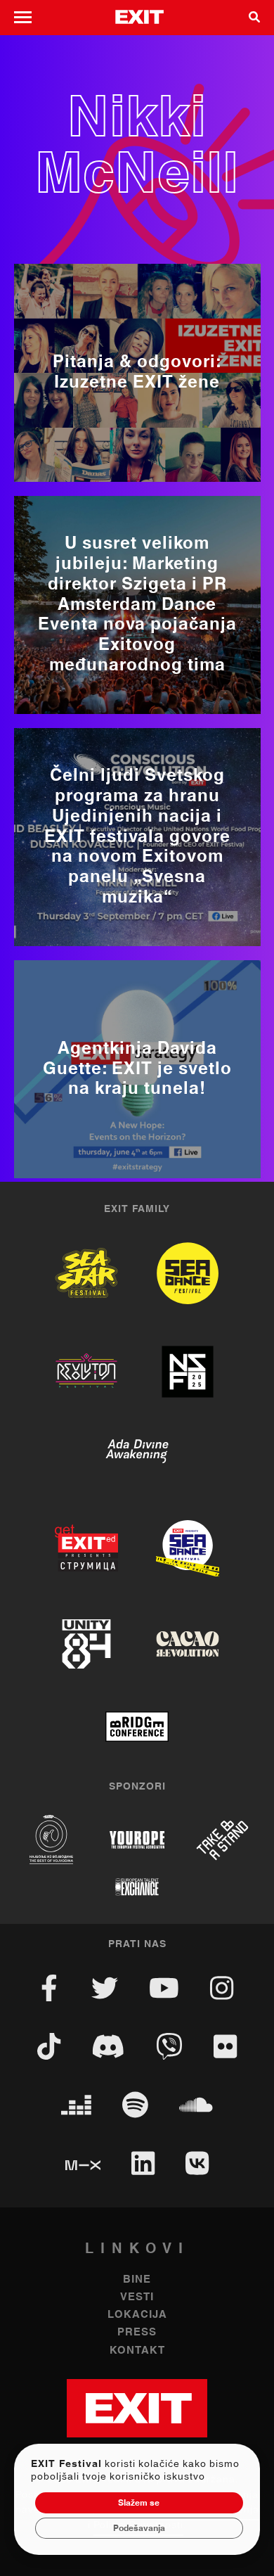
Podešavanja (139, 2528)
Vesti (137, 2297)
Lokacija (137, 2315)
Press (137, 2332)
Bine (137, 2279)
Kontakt (137, 2351)
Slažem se (139, 2503)
